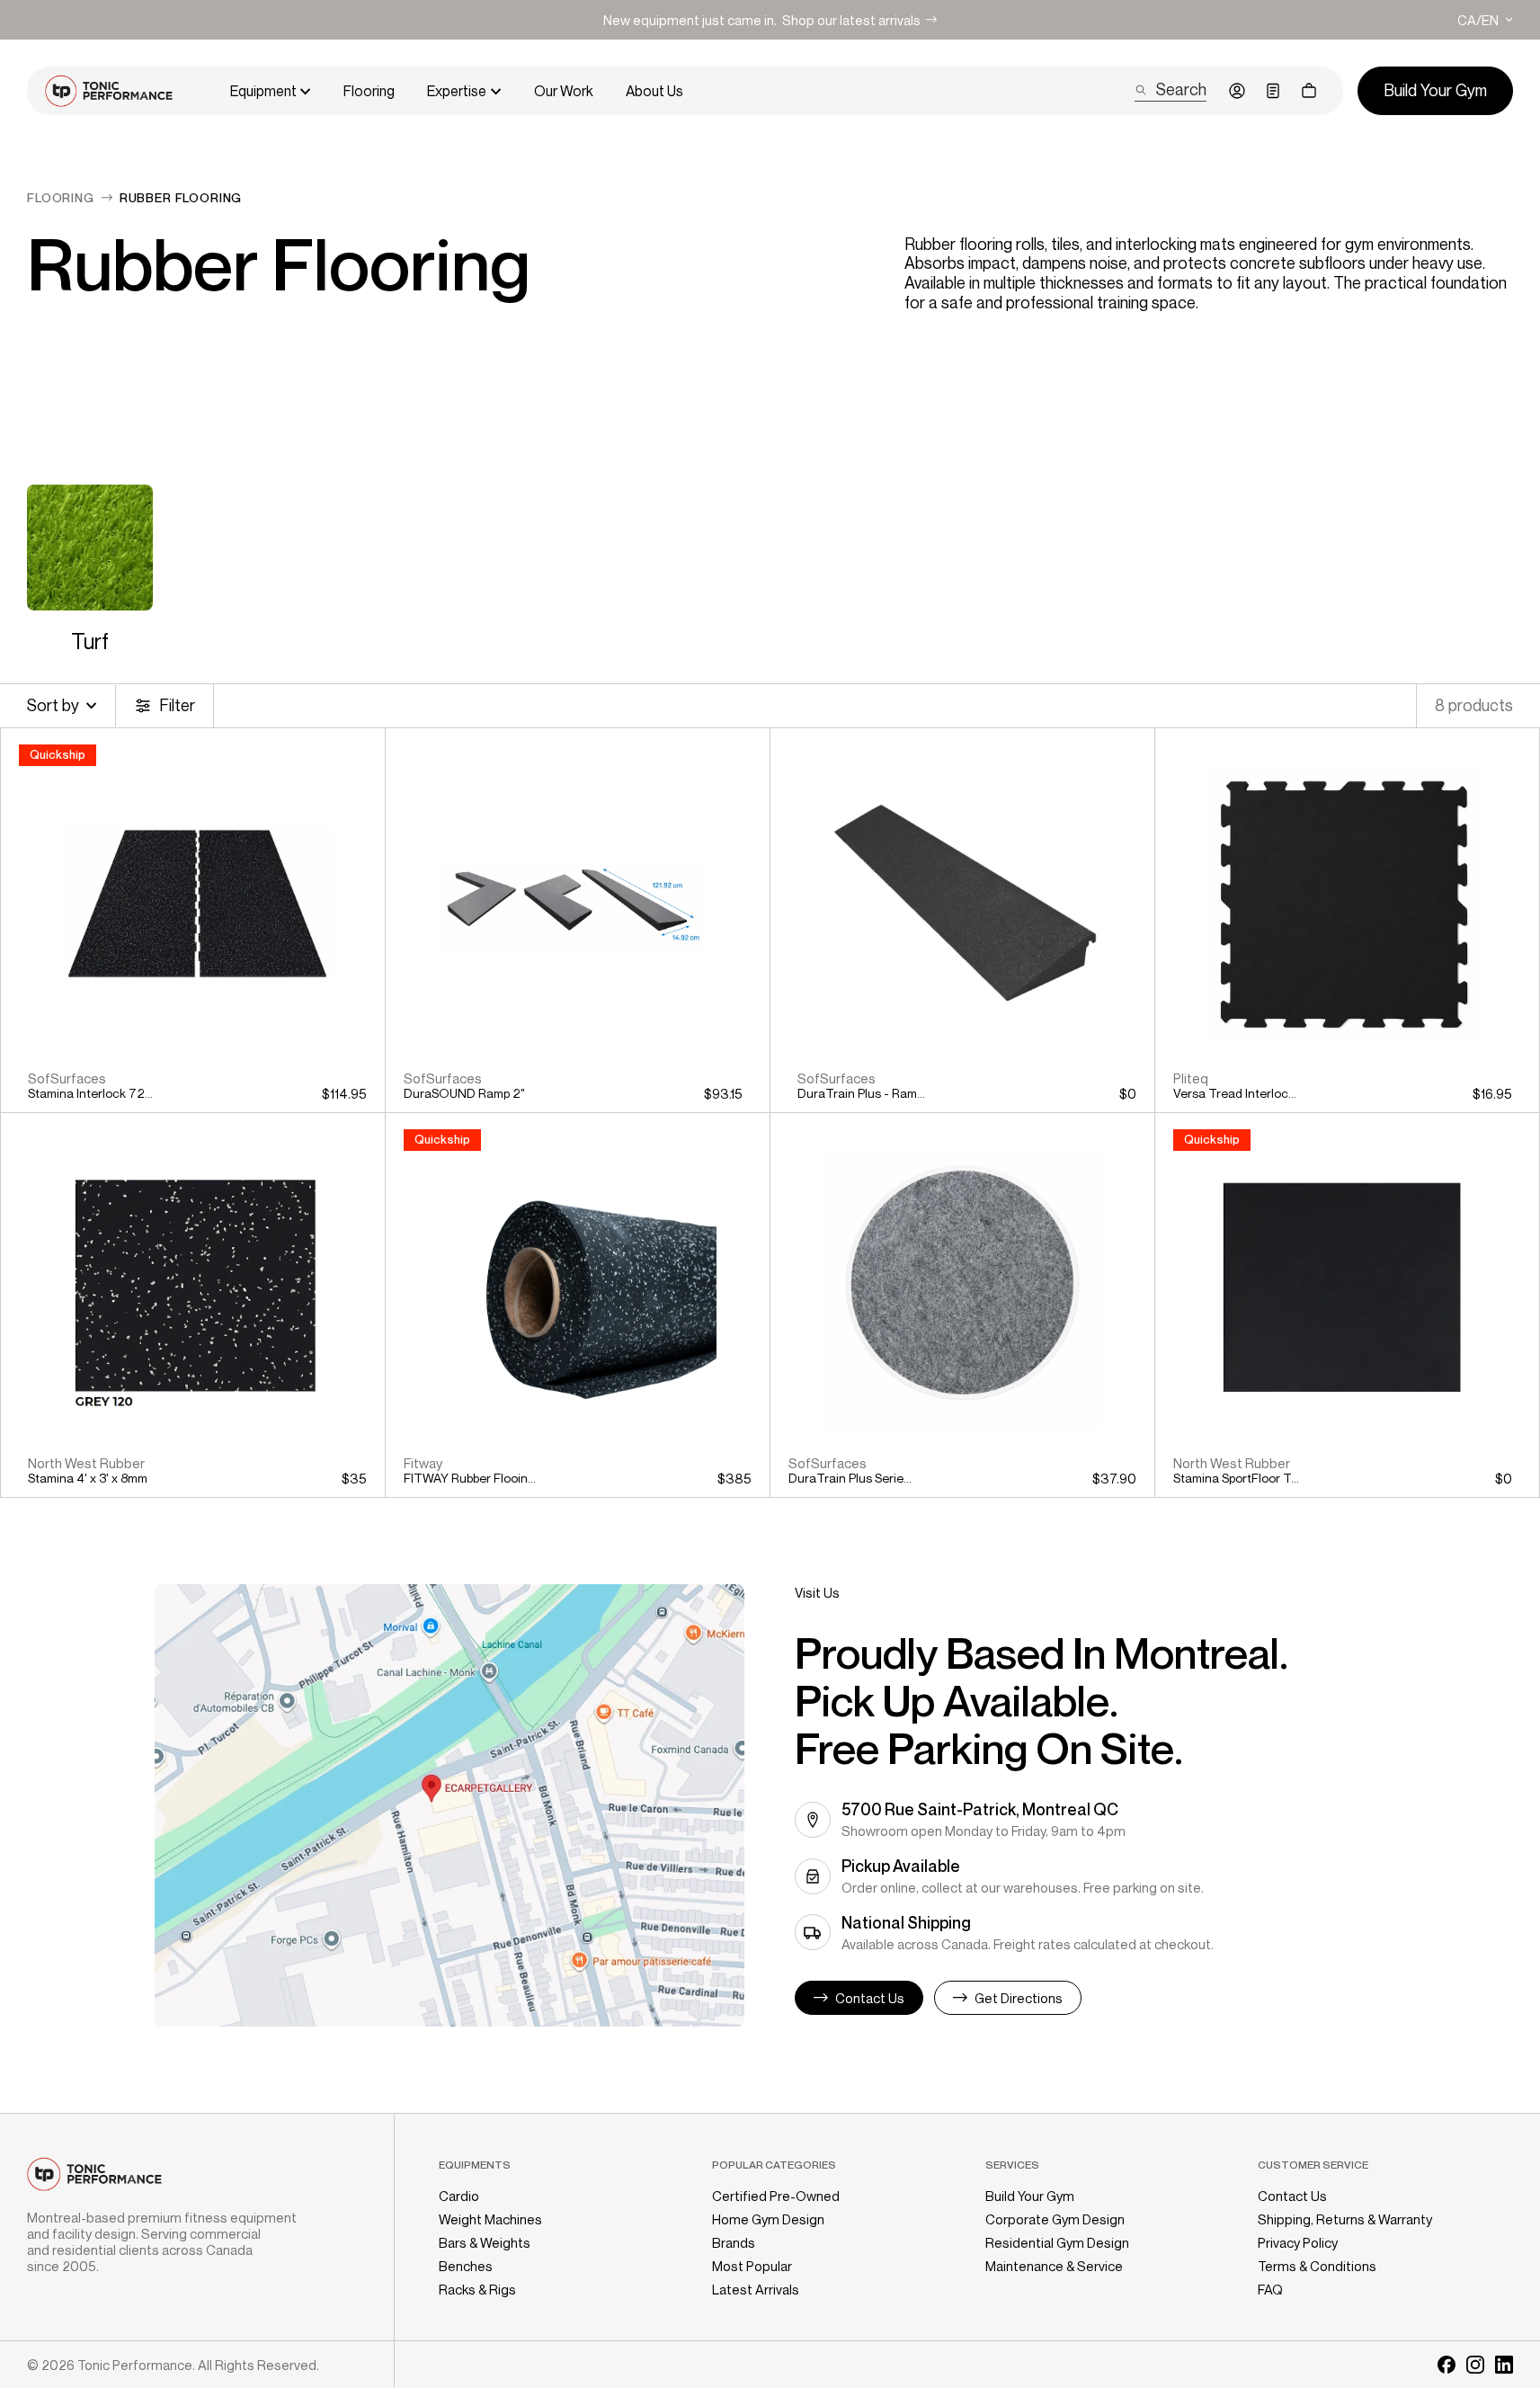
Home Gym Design (768, 2219)
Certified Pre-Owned (776, 2196)
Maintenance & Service (1054, 2266)
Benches (466, 2266)
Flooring (369, 91)
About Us (654, 91)
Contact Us (1292, 2196)
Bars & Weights (485, 2242)
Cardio (459, 2196)
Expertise (457, 91)
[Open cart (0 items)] (1309, 91)
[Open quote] (1273, 91)
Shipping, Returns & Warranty (1345, 2219)
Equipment (263, 91)
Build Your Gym (1030, 2196)
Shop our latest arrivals (851, 20)
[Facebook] (1447, 2365)
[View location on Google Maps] (450, 1805)
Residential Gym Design (1057, 2242)
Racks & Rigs (477, 2289)
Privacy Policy (1298, 2242)
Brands (734, 2242)
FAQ (1270, 2289)
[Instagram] (1475, 2365)
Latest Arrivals (756, 2289)
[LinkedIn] (1504, 2365)
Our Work (564, 91)
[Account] (1237, 91)
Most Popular (752, 2266)
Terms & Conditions (1317, 2266)
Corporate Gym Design (1055, 2219)
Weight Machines (490, 2219)
